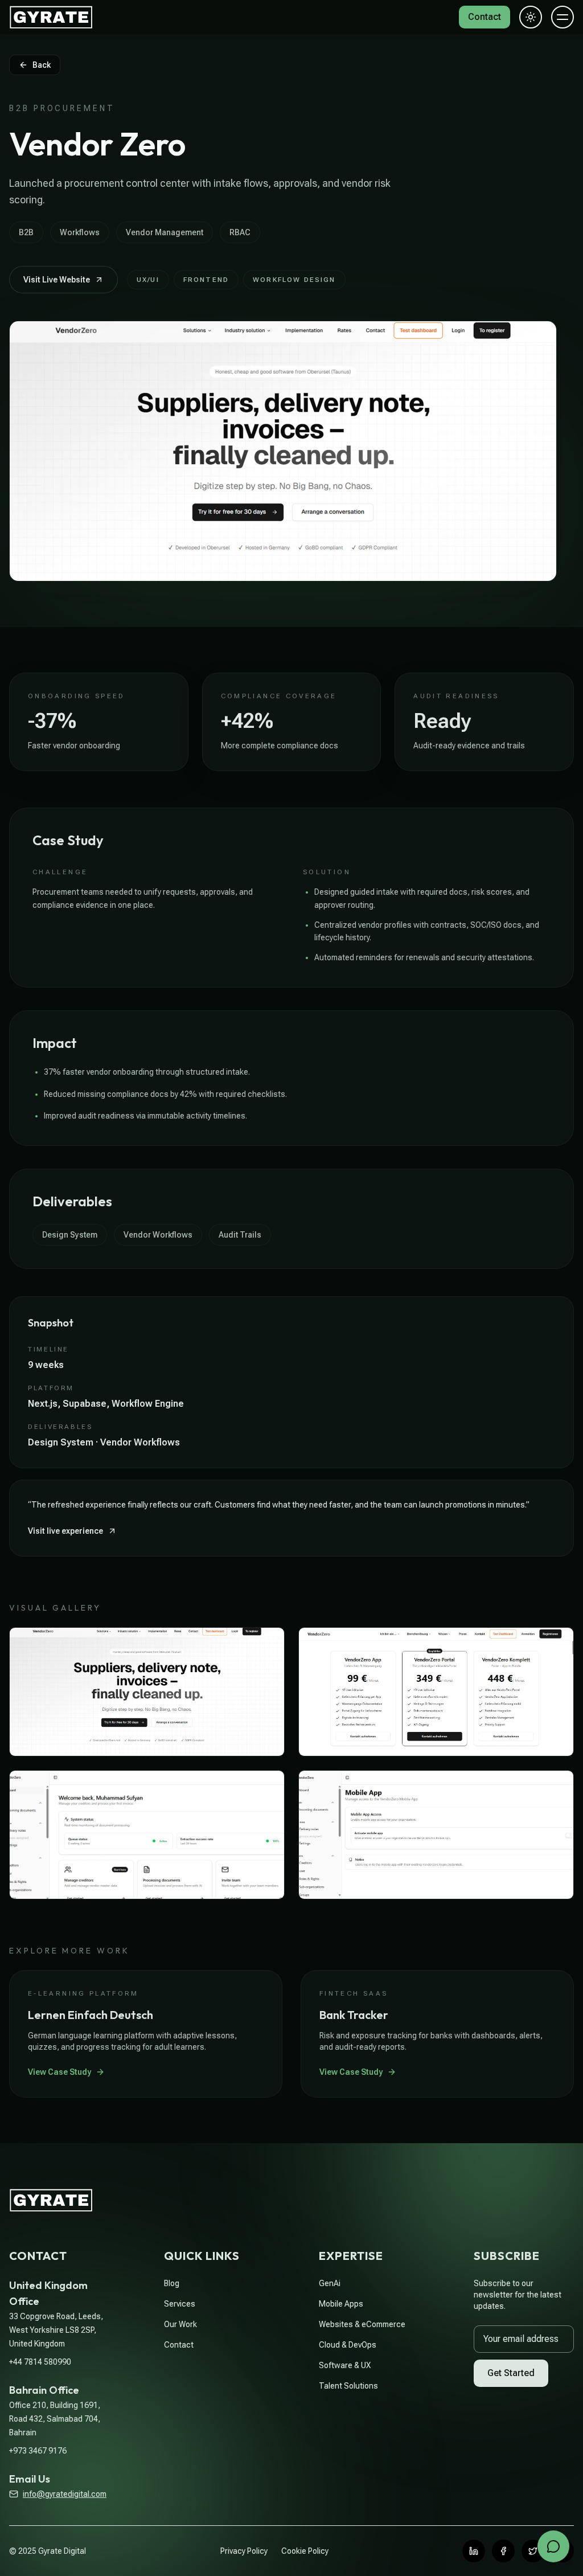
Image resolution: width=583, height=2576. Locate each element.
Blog (172, 2283)
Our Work (180, 2324)
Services (180, 2304)
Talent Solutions (348, 2386)
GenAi (330, 2283)
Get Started (511, 2373)
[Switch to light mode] (531, 23)
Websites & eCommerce (362, 2324)
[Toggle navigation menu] (563, 23)
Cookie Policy (305, 2551)
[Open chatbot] (553, 2546)
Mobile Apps (341, 2304)
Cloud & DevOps (348, 2345)
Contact (179, 2345)
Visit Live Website (57, 280)
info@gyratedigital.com (65, 2494)
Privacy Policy (244, 2551)
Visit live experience (65, 1531)
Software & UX (345, 2365)
